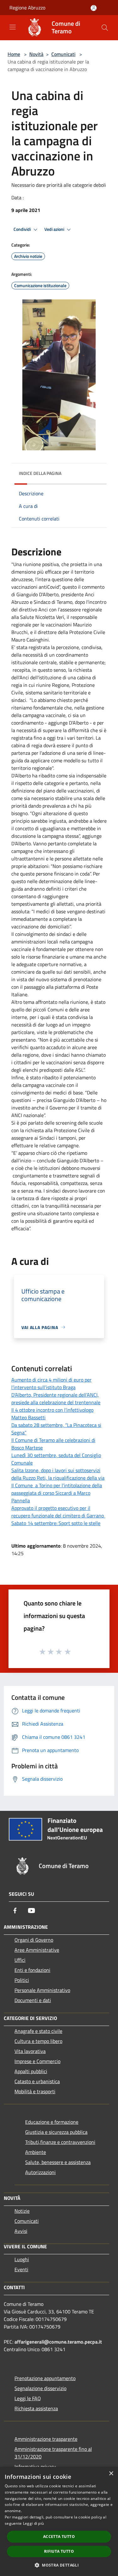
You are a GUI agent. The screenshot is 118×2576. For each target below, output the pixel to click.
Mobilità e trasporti (35, 2091)
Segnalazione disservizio (40, 2388)
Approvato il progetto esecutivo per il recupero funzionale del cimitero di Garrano (58, 1512)
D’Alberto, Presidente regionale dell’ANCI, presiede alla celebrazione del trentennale (56, 1399)
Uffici (20, 1960)
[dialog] (59, 2521)
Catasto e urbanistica (37, 2081)
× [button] (111, 2474)
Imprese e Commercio (37, 2061)
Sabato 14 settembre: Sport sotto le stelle (56, 1523)
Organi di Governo (34, 1940)
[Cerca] (105, 28)
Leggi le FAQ (28, 2398)
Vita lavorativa (30, 2051)
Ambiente (36, 2152)
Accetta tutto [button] (59, 2537)
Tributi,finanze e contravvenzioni (60, 2142)
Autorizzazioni (40, 2172)
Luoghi (22, 2259)
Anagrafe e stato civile (38, 2031)
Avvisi (21, 2231)
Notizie (22, 2211)
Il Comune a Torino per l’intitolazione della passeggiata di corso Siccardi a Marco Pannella (57, 1493)
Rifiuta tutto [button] (59, 2551)
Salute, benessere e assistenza (58, 2162)
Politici (22, 1980)
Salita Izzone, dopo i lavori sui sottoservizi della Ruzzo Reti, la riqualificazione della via (58, 1474)
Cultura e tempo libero (38, 2041)
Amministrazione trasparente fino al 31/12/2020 (53, 2453)
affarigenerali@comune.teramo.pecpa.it (58, 2342)
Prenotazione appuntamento (45, 2378)
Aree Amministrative (37, 1950)
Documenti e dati (33, 2000)
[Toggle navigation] (13, 27)
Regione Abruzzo (27, 8)
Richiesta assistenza (36, 2408)
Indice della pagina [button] (40, 473)
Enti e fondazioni (32, 1970)
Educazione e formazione (52, 2122)
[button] (59, 2565)
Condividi (23, 229)
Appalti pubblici (31, 2071)
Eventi (21, 2269)
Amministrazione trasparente (46, 2439)
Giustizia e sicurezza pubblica (56, 2132)
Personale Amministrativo (42, 1990)
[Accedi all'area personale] (94, 8)
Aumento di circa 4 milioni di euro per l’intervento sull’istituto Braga (51, 1383)
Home (14, 54)
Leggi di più (34, 2523)
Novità (36, 54)
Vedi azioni (55, 229)
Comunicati (63, 54)
